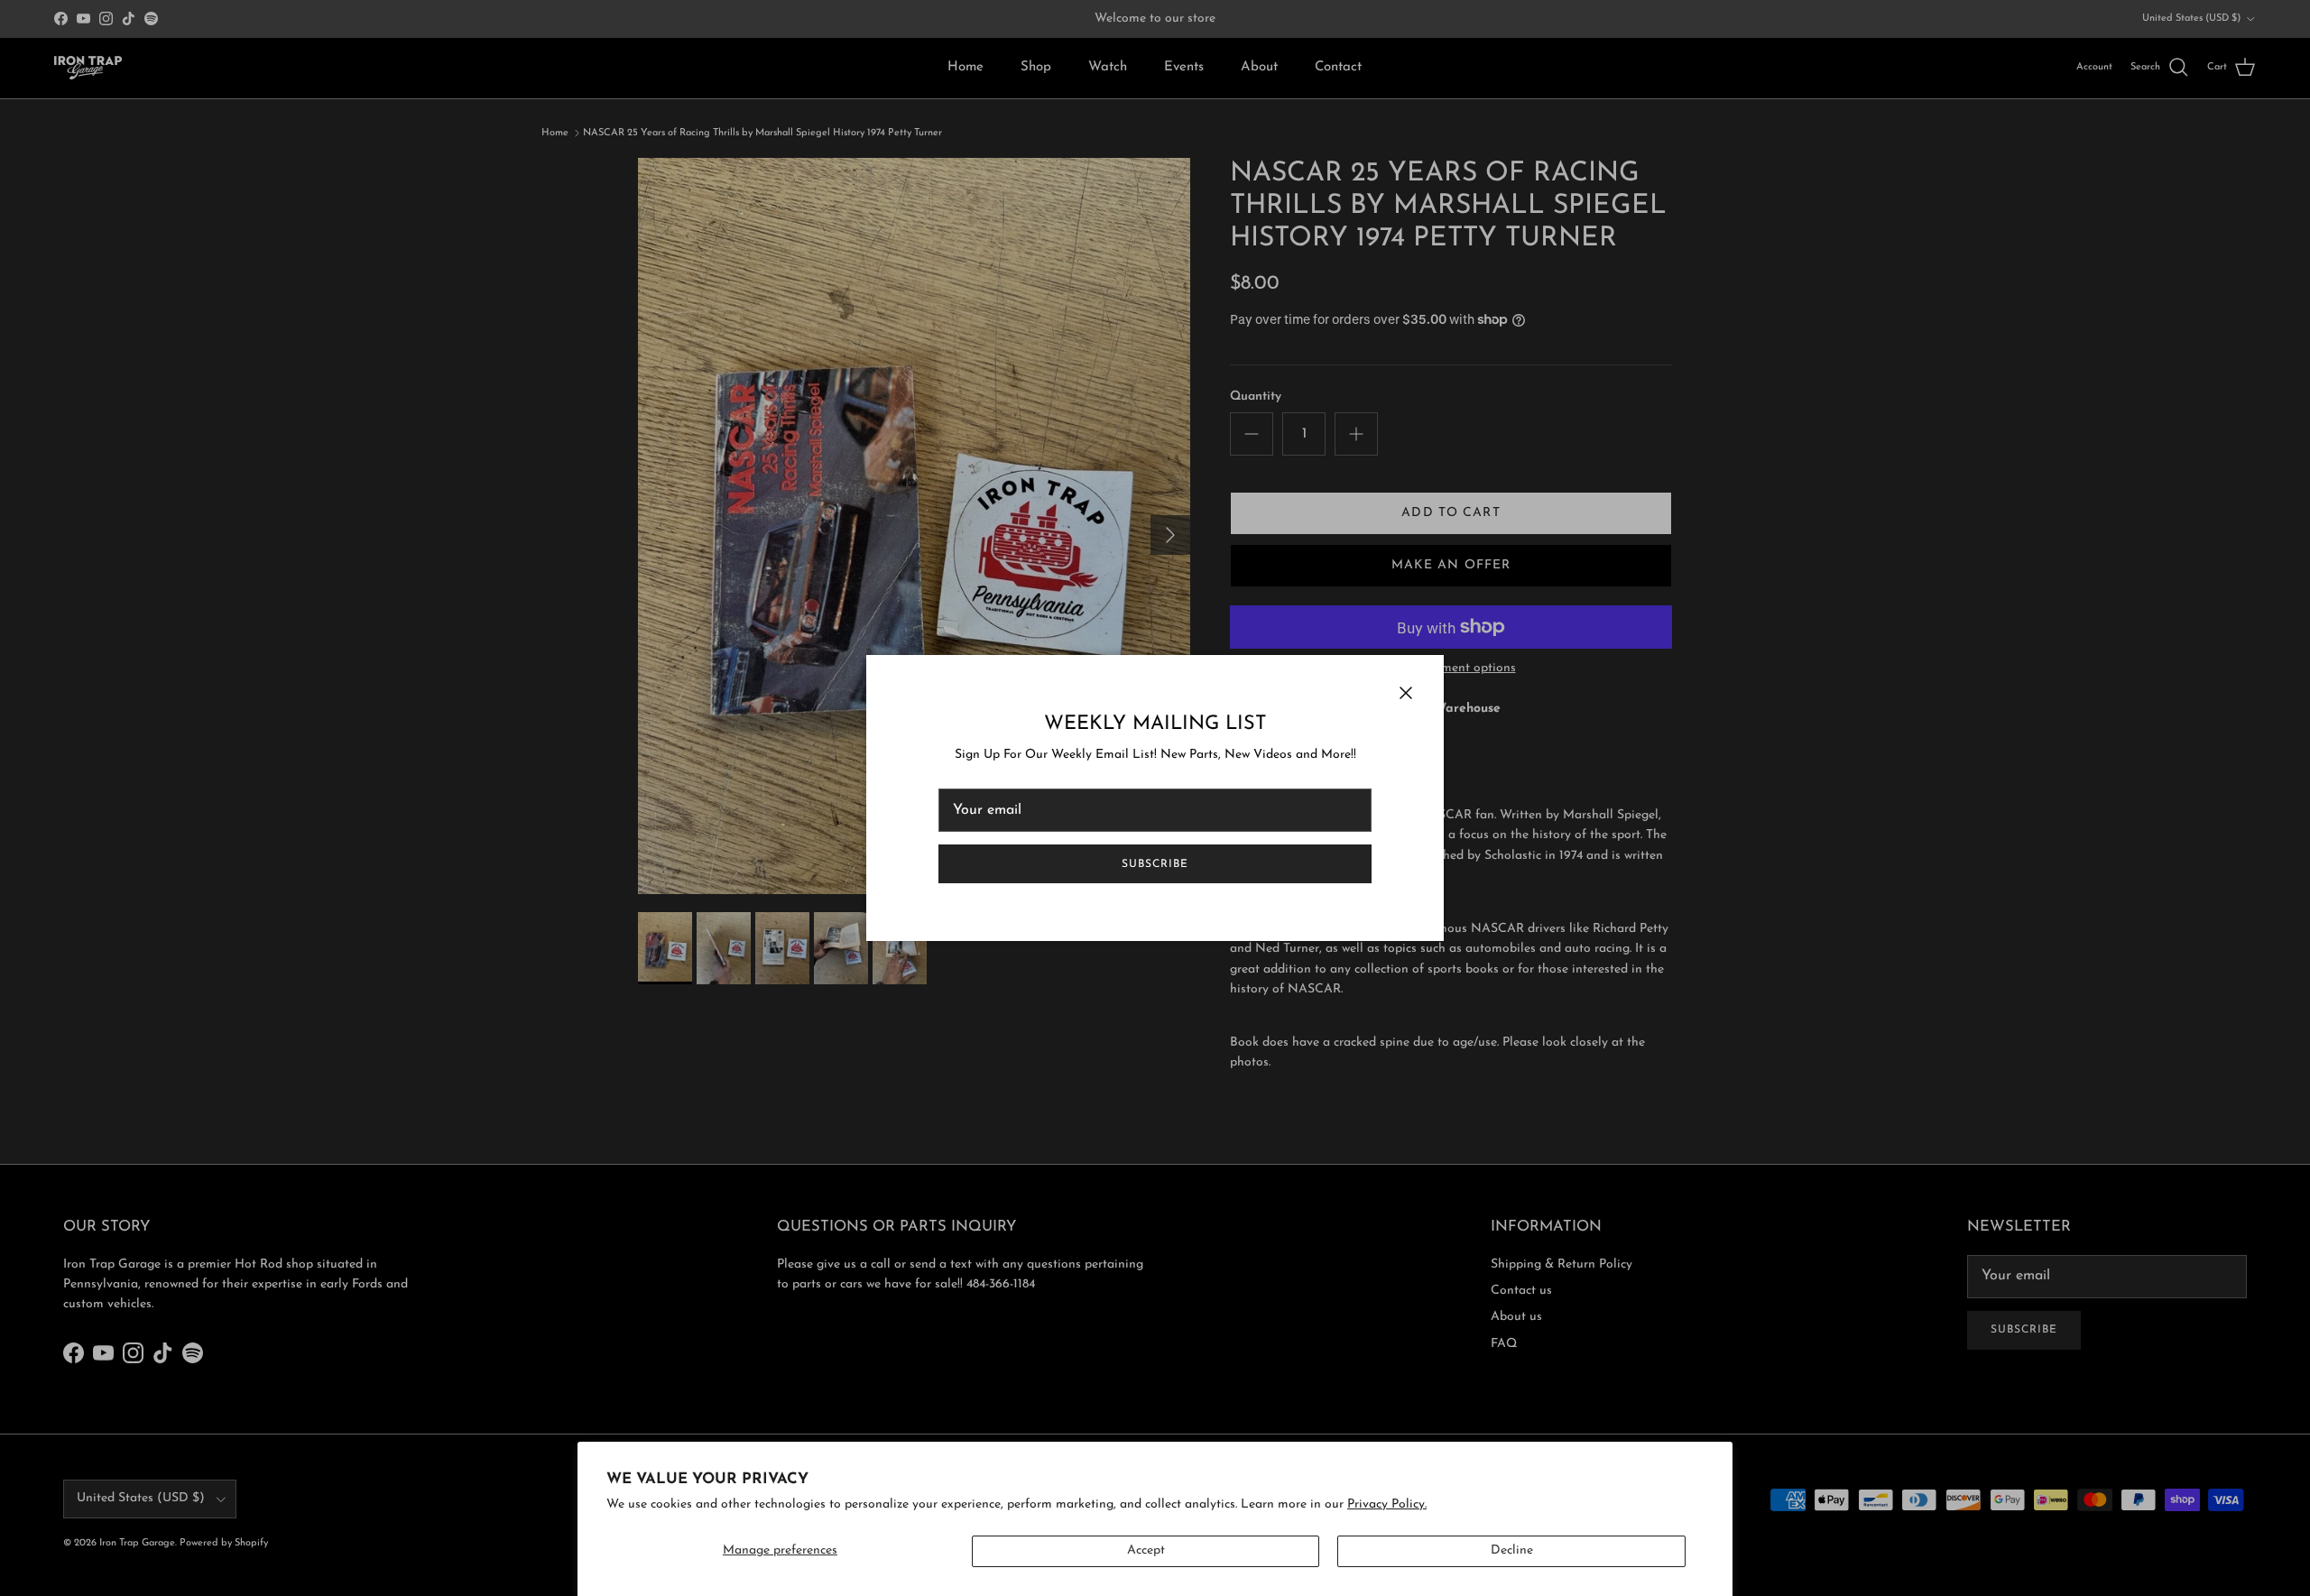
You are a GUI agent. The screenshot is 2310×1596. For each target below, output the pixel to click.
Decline (1512, 1550)
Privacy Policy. (1387, 1504)
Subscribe (1155, 864)
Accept (1146, 1550)
